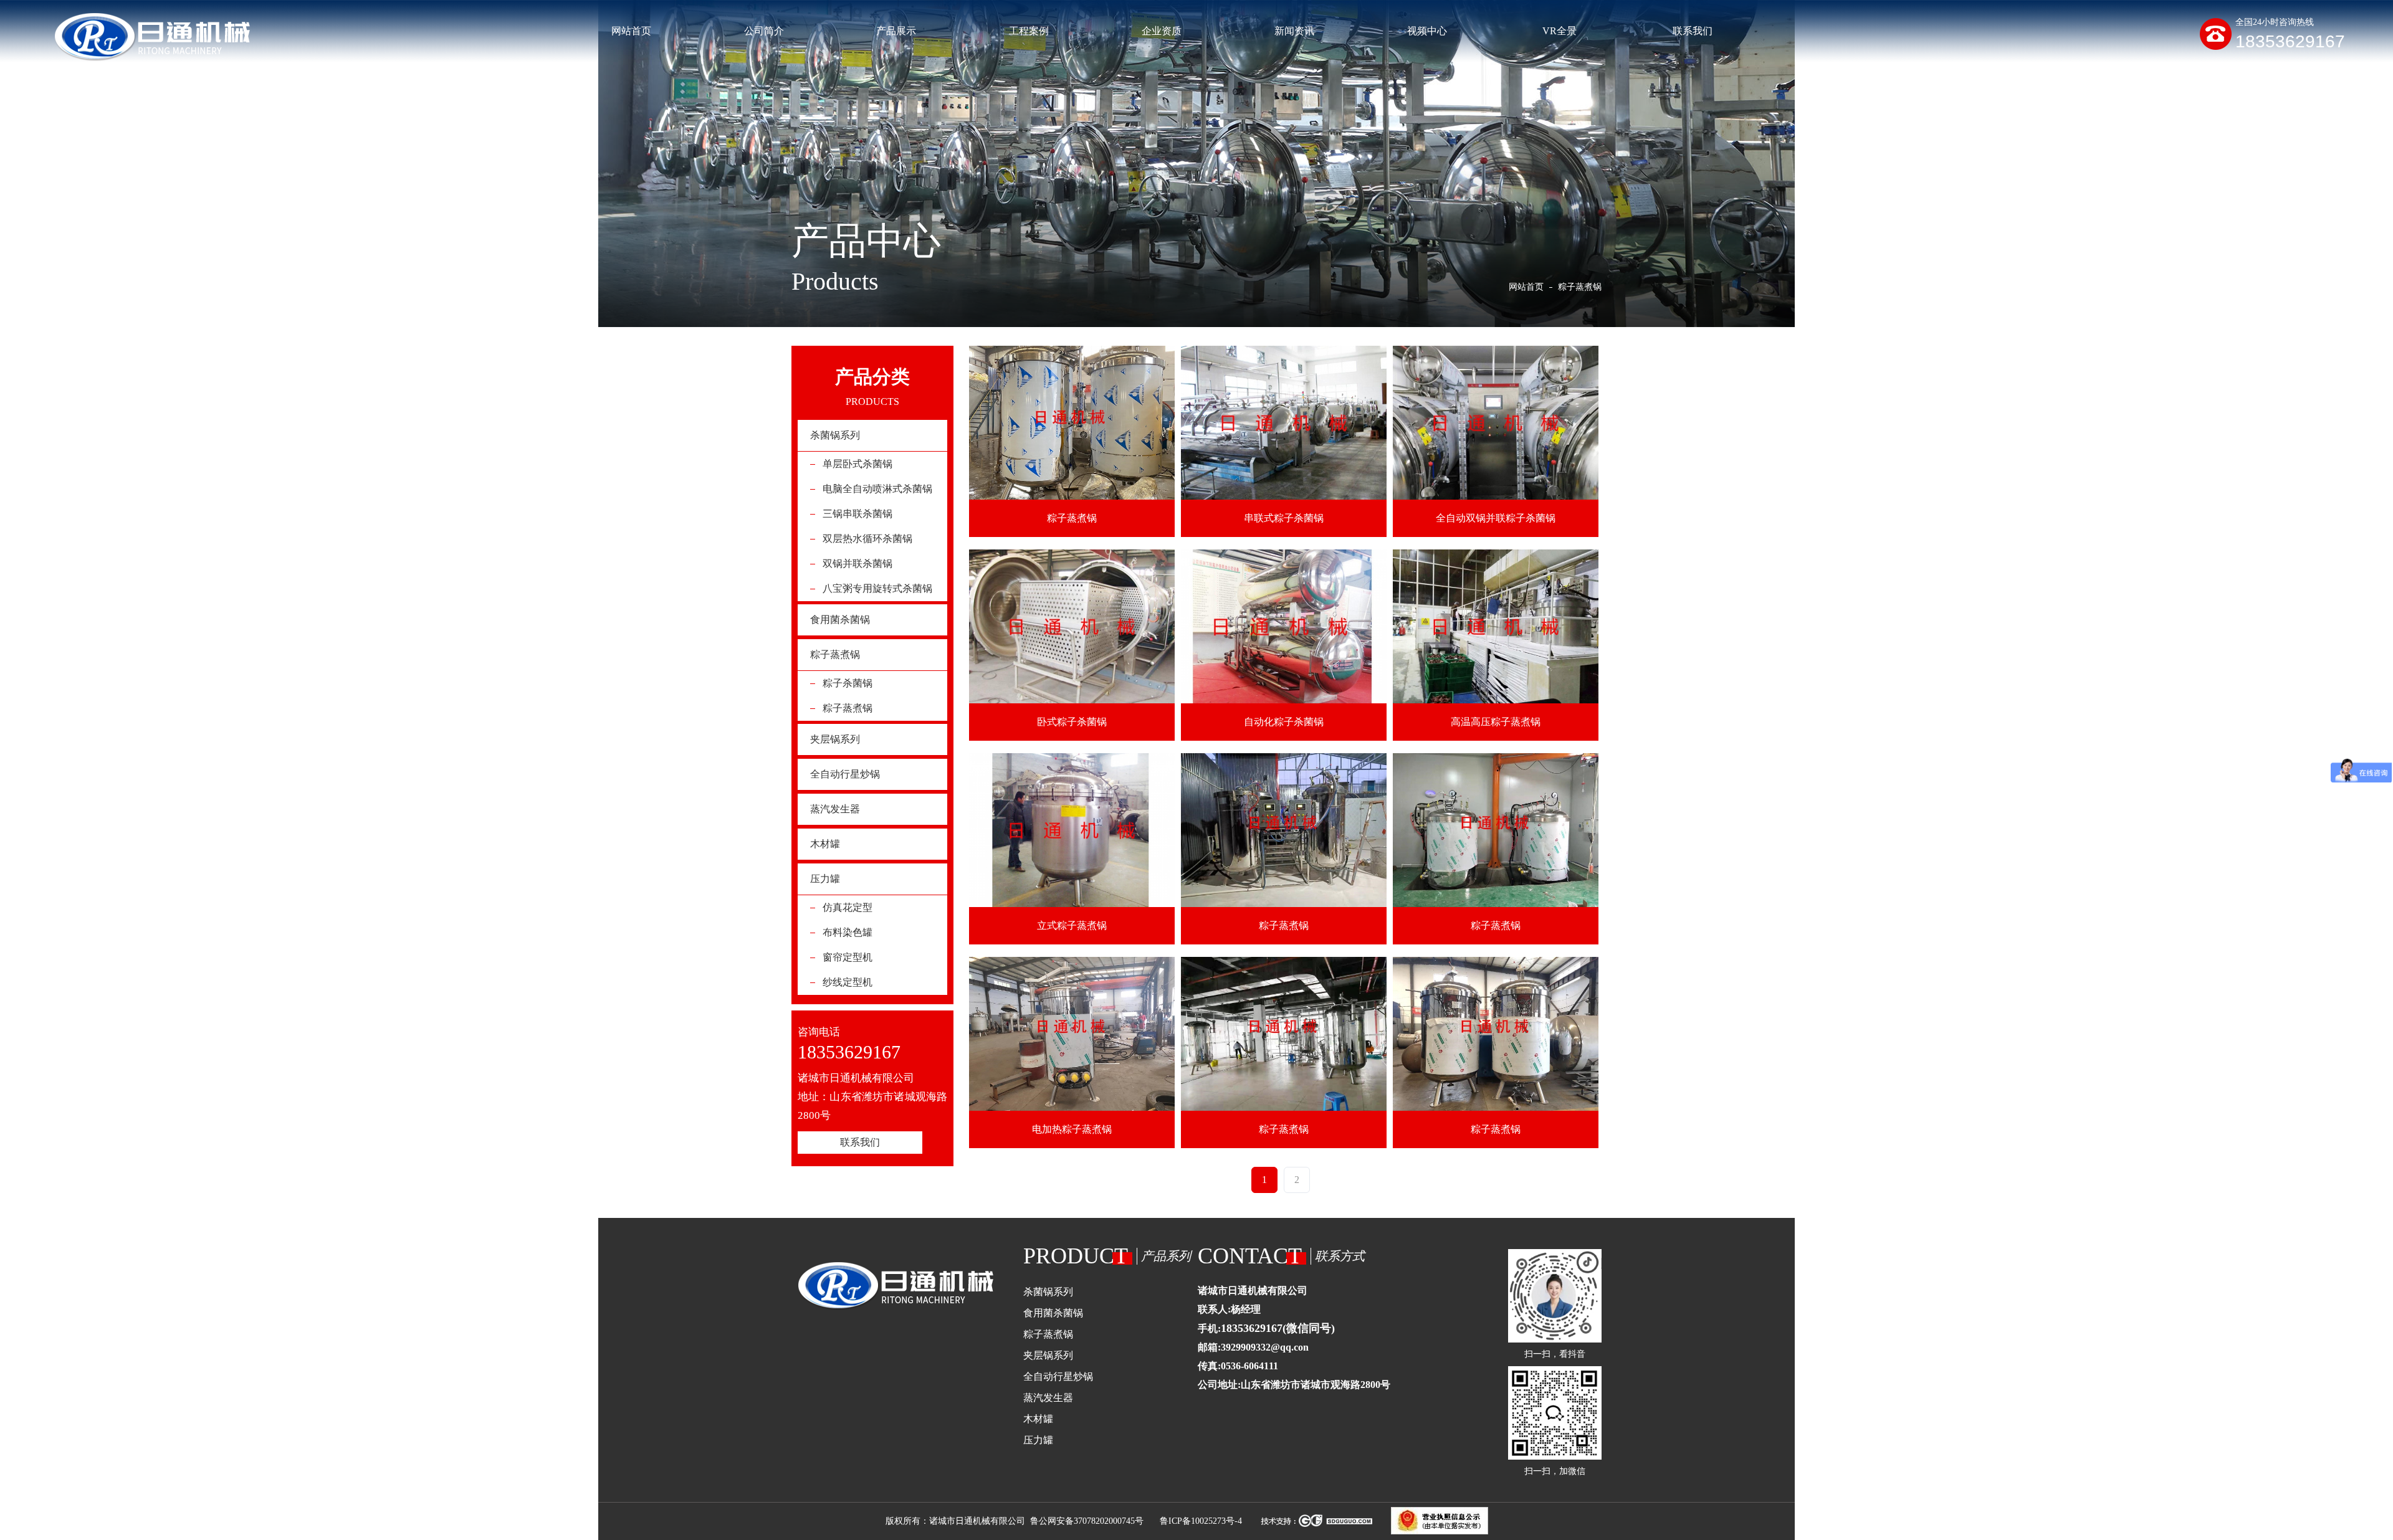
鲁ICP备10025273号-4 (1201, 1521)
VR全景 (1560, 31)
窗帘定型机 (848, 957)
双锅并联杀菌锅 (857, 563)
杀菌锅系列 (835, 435)
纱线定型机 (848, 982)
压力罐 (825, 879)
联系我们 (1693, 31)
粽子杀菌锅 (848, 683)
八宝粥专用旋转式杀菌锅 (877, 588)
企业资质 (1162, 31)
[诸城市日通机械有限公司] (151, 38)
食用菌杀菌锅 (840, 620)
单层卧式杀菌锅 (857, 464)
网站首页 (631, 31)
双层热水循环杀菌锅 (867, 539)
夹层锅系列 (835, 739)
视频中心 (1427, 31)
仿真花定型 (848, 907)
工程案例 (1029, 31)
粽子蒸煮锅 (835, 654)
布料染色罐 (848, 932)
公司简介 (764, 31)
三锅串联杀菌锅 (857, 514)
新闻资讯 (1294, 31)
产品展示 (896, 31)
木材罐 (825, 844)
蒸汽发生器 (835, 809)
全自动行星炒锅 (845, 774)
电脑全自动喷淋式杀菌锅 (877, 489)
